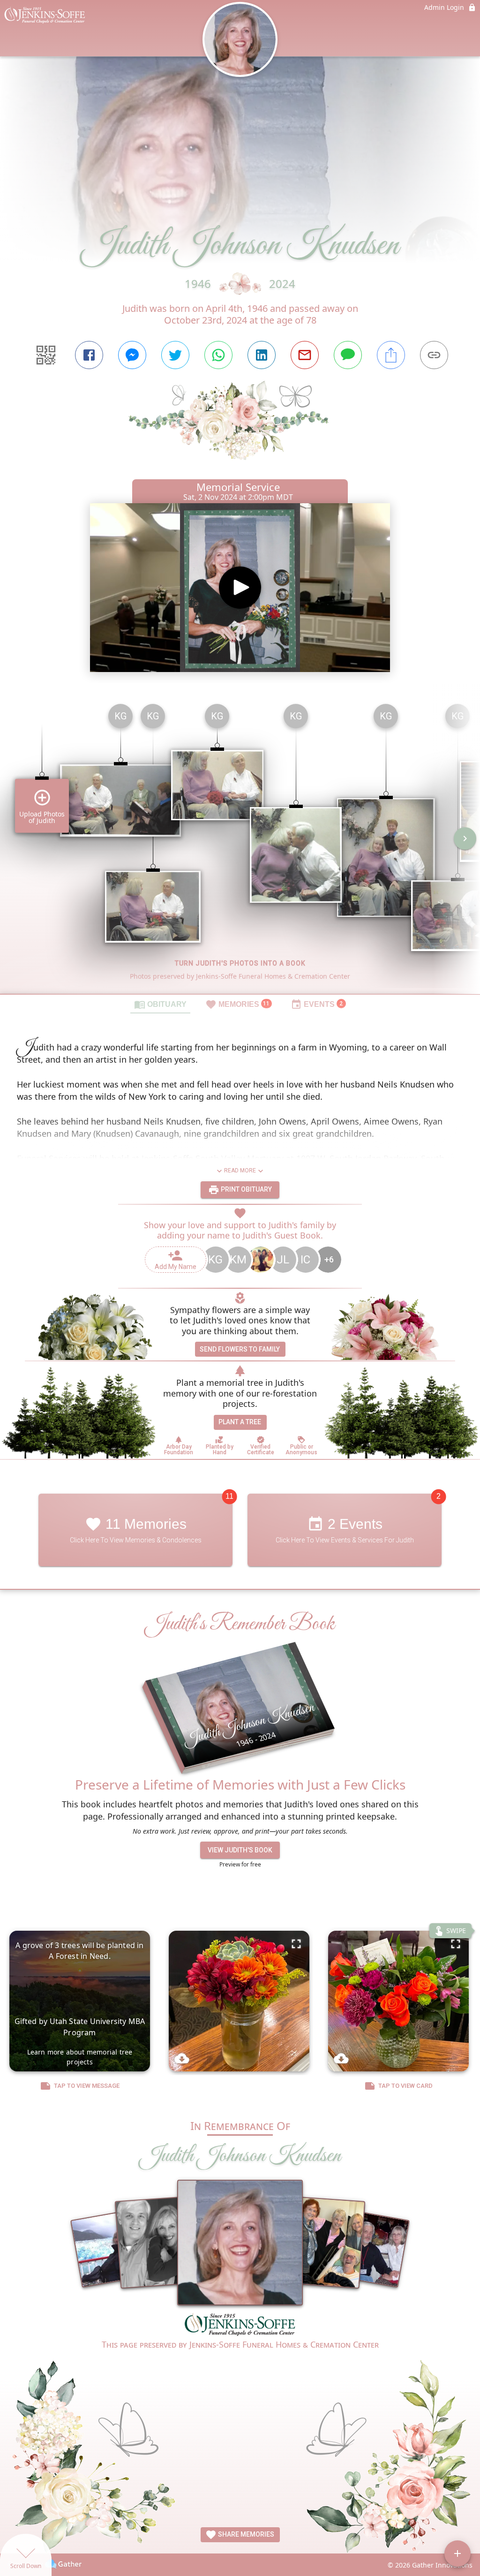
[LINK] (434, 355)
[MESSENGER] (132, 355)
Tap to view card (405, 2086)
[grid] (240, 845)
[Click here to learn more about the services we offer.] (240, 2326)
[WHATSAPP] (218, 355)
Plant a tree (240, 1422)
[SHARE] (391, 355)
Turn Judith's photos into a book (240, 963)
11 (229, 1496)
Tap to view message (87, 2086)
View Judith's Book (240, 1850)
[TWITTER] (175, 355)
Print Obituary (246, 1189)
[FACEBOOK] (89, 355)
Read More (240, 1171)
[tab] (160, 1004)
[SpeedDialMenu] (457, 2553)
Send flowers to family (240, 1349)
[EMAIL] (305, 355)
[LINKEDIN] (262, 355)
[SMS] (348, 355)
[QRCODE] (46, 355)
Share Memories (245, 2534)
